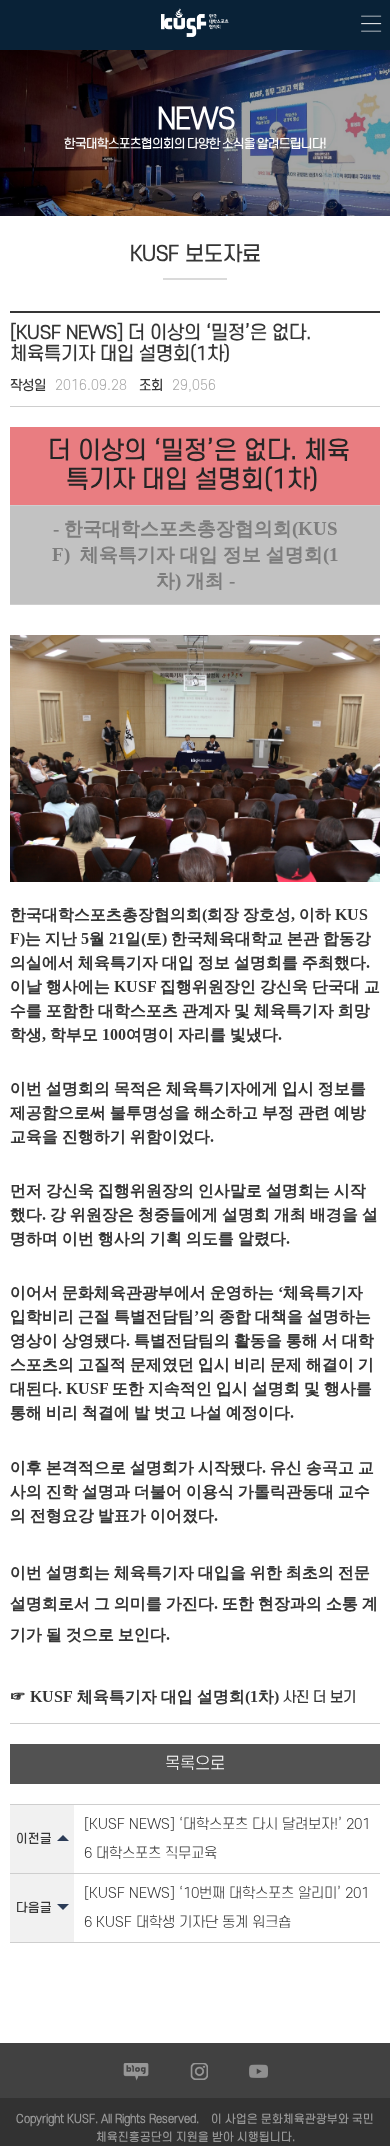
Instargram (199, 2071)
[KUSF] (195, 41)
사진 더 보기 (317, 1697)
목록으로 (195, 1764)
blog (136, 2071)
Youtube (258, 2071)
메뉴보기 (365, 25)
